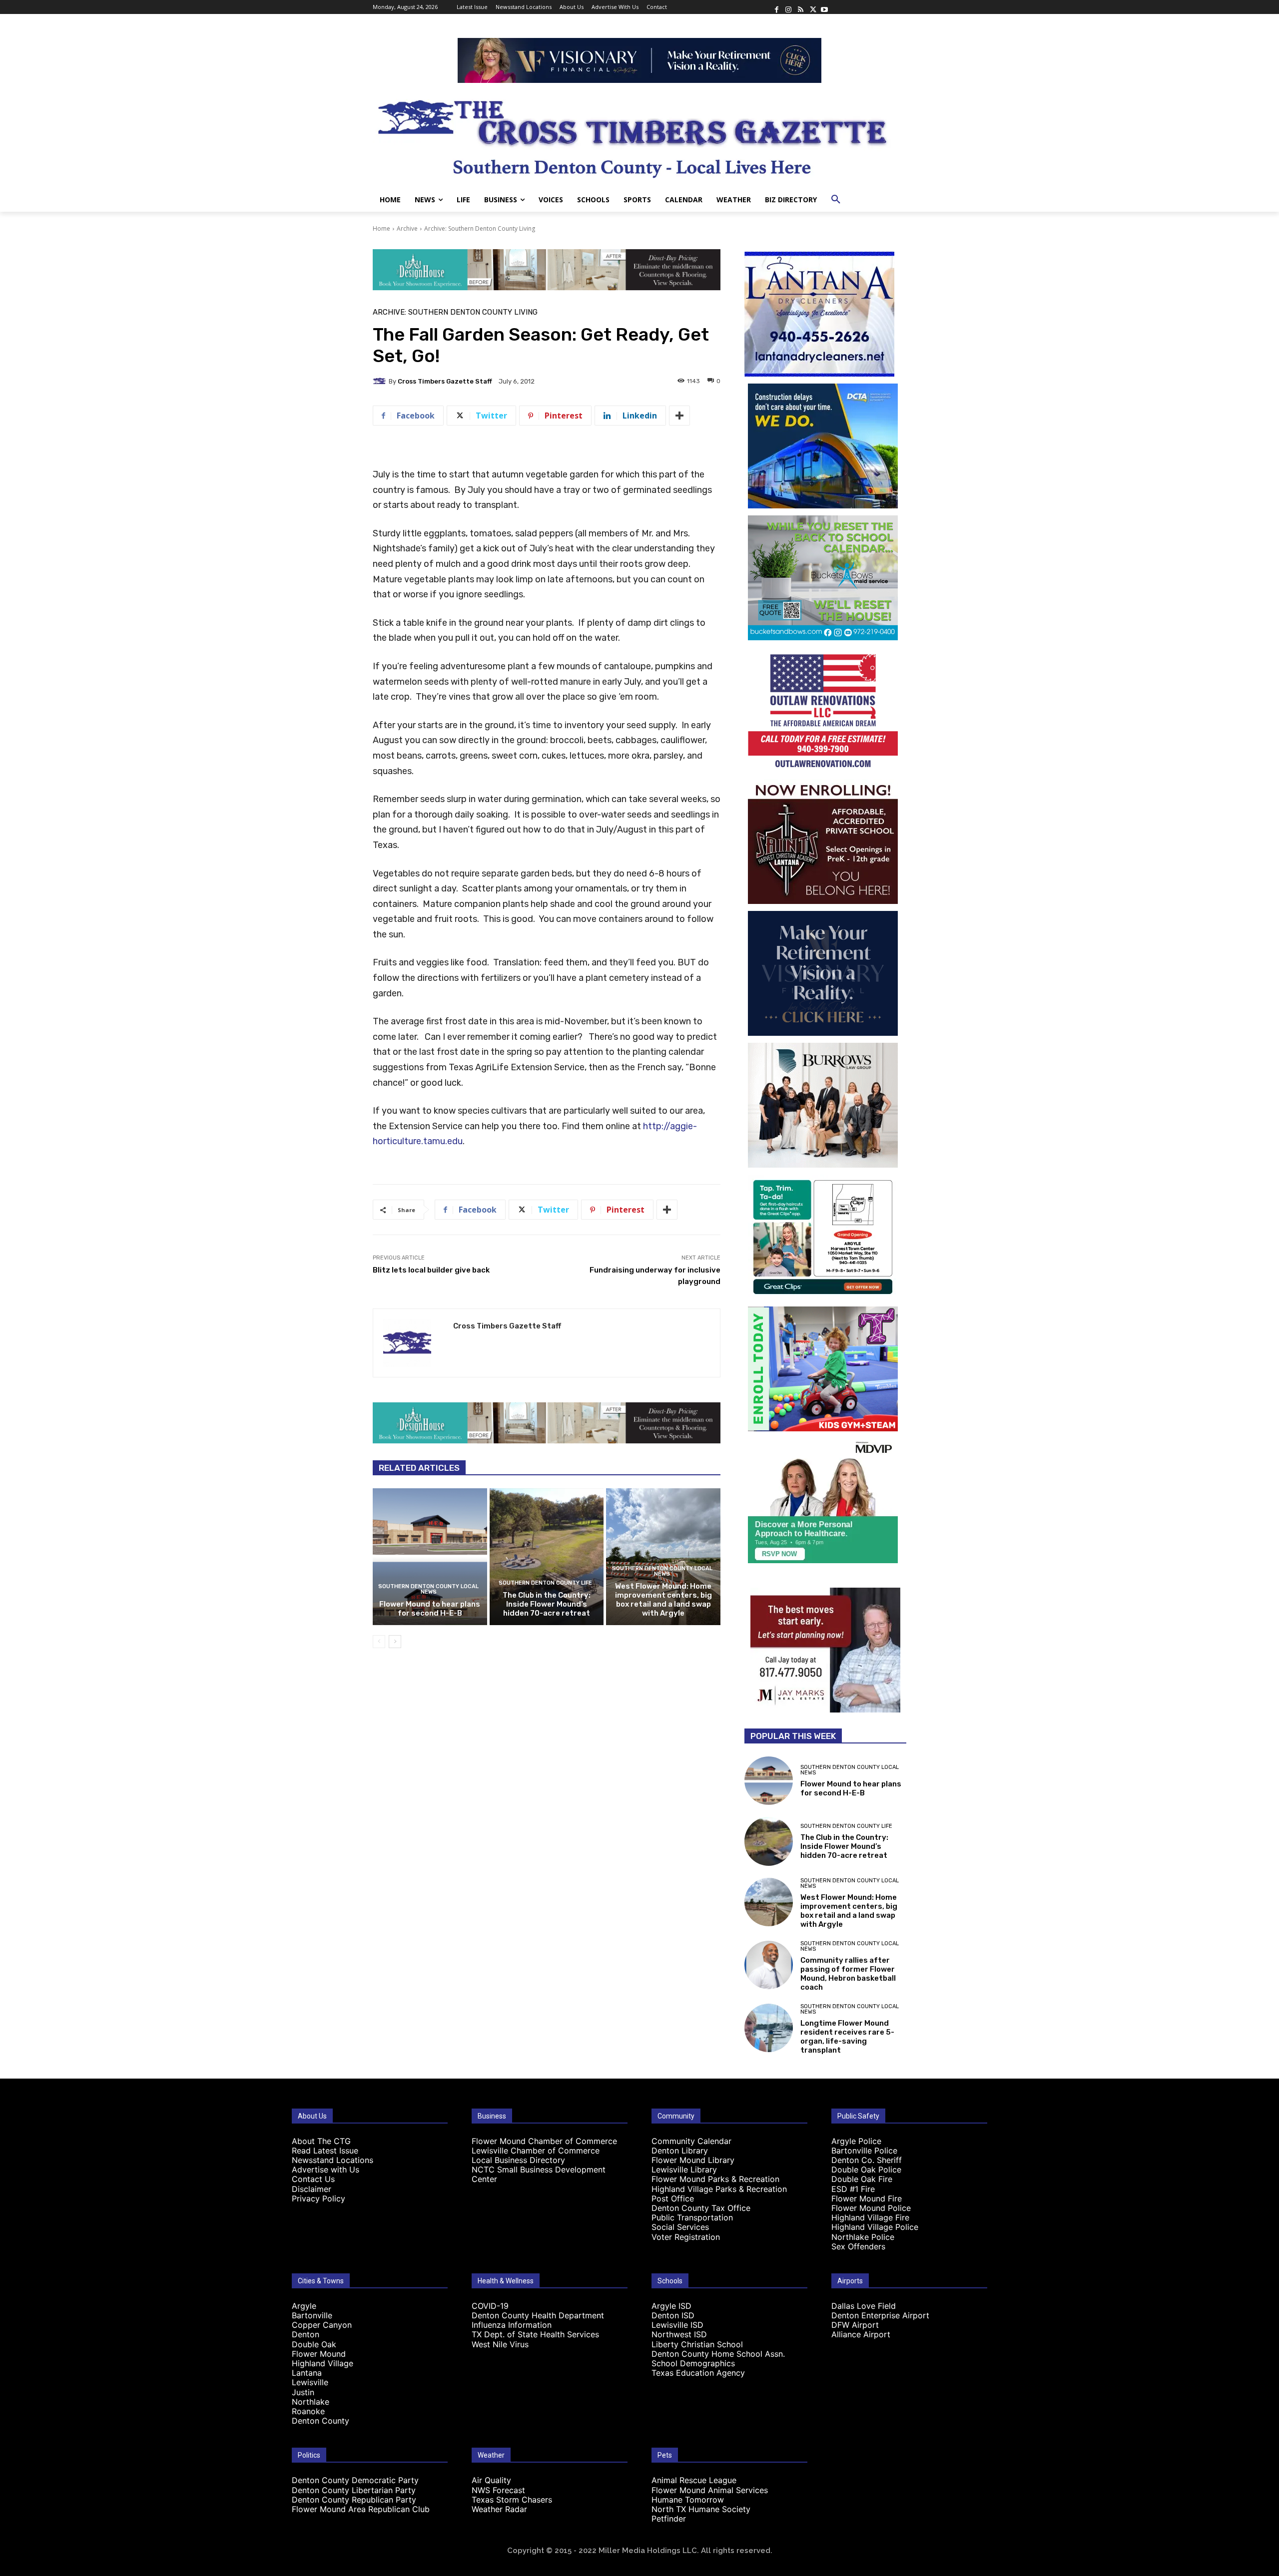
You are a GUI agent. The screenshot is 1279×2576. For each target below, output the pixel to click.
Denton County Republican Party (354, 2500)
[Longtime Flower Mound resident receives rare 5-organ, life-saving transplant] (769, 2028)
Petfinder (669, 2519)
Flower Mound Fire (867, 2198)
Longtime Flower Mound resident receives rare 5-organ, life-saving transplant (847, 2037)
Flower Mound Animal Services (710, 2490)
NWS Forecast (498, 2490)
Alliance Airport (861, 2334)
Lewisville (310, 2382)
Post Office (673, 2198)
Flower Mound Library (693, 2160)
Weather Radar (499, 2509)
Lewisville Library (684, 2169)
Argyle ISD (671, 2306)
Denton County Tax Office (701, 2208)
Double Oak (314, 2344)
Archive (407, 228)
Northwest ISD (679, 2334)
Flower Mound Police (871, 2208)
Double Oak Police (866, 2169)
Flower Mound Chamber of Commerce (544, 2141)
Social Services (680, 2227)
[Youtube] (824, 7)
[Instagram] (788, 7)
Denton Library (680, 2150)
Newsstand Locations (332, 2160)
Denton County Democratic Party (355, 2480)
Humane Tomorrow (688, 2500)
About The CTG (321, 2141)
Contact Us (313, 2179)
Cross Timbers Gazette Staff (445, 381)
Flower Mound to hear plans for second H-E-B (430, 1609)
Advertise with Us (325, 2169)
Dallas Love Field (864, 2306)
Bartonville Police (864, 2150)
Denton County (320, 2421)
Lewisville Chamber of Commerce (536, 2150)
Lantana (307, 2373)
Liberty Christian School (697, 2344)
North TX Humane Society (701, 2509)
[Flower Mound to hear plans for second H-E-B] (430, 1557)
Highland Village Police (875, 2227)
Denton (306, 2334)
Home (381, 228)
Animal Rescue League (694, 2480)
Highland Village (322, 2363)
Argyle (304, 2306)
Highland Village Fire (870, 2217)
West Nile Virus (500, 2344)
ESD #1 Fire (853, 2189)
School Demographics (693, 2363)
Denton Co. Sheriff (867, 2160)
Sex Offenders (858, 2246)
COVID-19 (490, 2306)
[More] (679, 416)
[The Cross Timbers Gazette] (639, 135)
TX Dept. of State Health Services (535, 2334)
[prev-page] (379, 1642)
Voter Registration (686, 2237)
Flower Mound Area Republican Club (361, 2509)
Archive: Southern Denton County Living (480, 228)
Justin (303, 2392)
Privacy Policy (319, 2198)
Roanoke (308, 2411)
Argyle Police (856, 2141)
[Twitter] (812, 7)
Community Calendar (691, 2141)
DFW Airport (855, 2325)
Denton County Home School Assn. (718, 2354)
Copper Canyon (322, 2325)
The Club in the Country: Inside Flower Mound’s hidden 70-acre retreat (547, 1604)
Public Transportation (692, 2217)
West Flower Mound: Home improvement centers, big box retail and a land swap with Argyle (663, 1600)
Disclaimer (312, 2189)
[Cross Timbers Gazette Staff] (381, 381)
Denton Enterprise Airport (880, 2315)
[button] (836, 200)
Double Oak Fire (862, 2179)
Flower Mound (319, 2354)
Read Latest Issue (325, 2150)
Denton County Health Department (538, 2315)
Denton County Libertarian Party (354, 2490)
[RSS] (800, 7)
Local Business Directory (518, 2160)
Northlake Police (863, 2237)
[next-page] (395, 1642)
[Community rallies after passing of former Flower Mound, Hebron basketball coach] (769, 1965)
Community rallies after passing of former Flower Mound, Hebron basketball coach (848, 1974)
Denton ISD (673, 2315)
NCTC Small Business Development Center (539, 2174)
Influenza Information (512, 2325)
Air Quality (491, 2480)
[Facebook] (776, 7)
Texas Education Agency (698, 2373)
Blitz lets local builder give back (431, 1270)
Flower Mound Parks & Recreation (715, 2179)
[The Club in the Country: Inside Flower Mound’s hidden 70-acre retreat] (547, 1557)
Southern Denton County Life (545, 1583)
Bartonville (312, 2315)
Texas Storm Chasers (512, 2500)
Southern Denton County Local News (428, 1589)
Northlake (311, 2402)
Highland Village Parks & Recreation (719, 2189)
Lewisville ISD (677, 2325)
